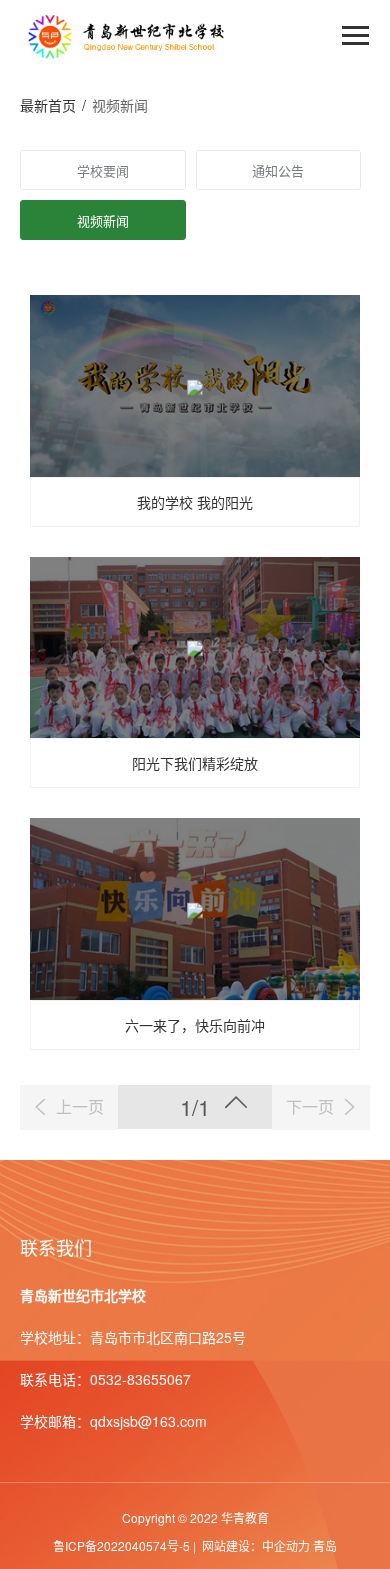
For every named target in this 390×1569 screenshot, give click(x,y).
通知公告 (278, 170)
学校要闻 (103, 170)
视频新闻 (103, 220)
